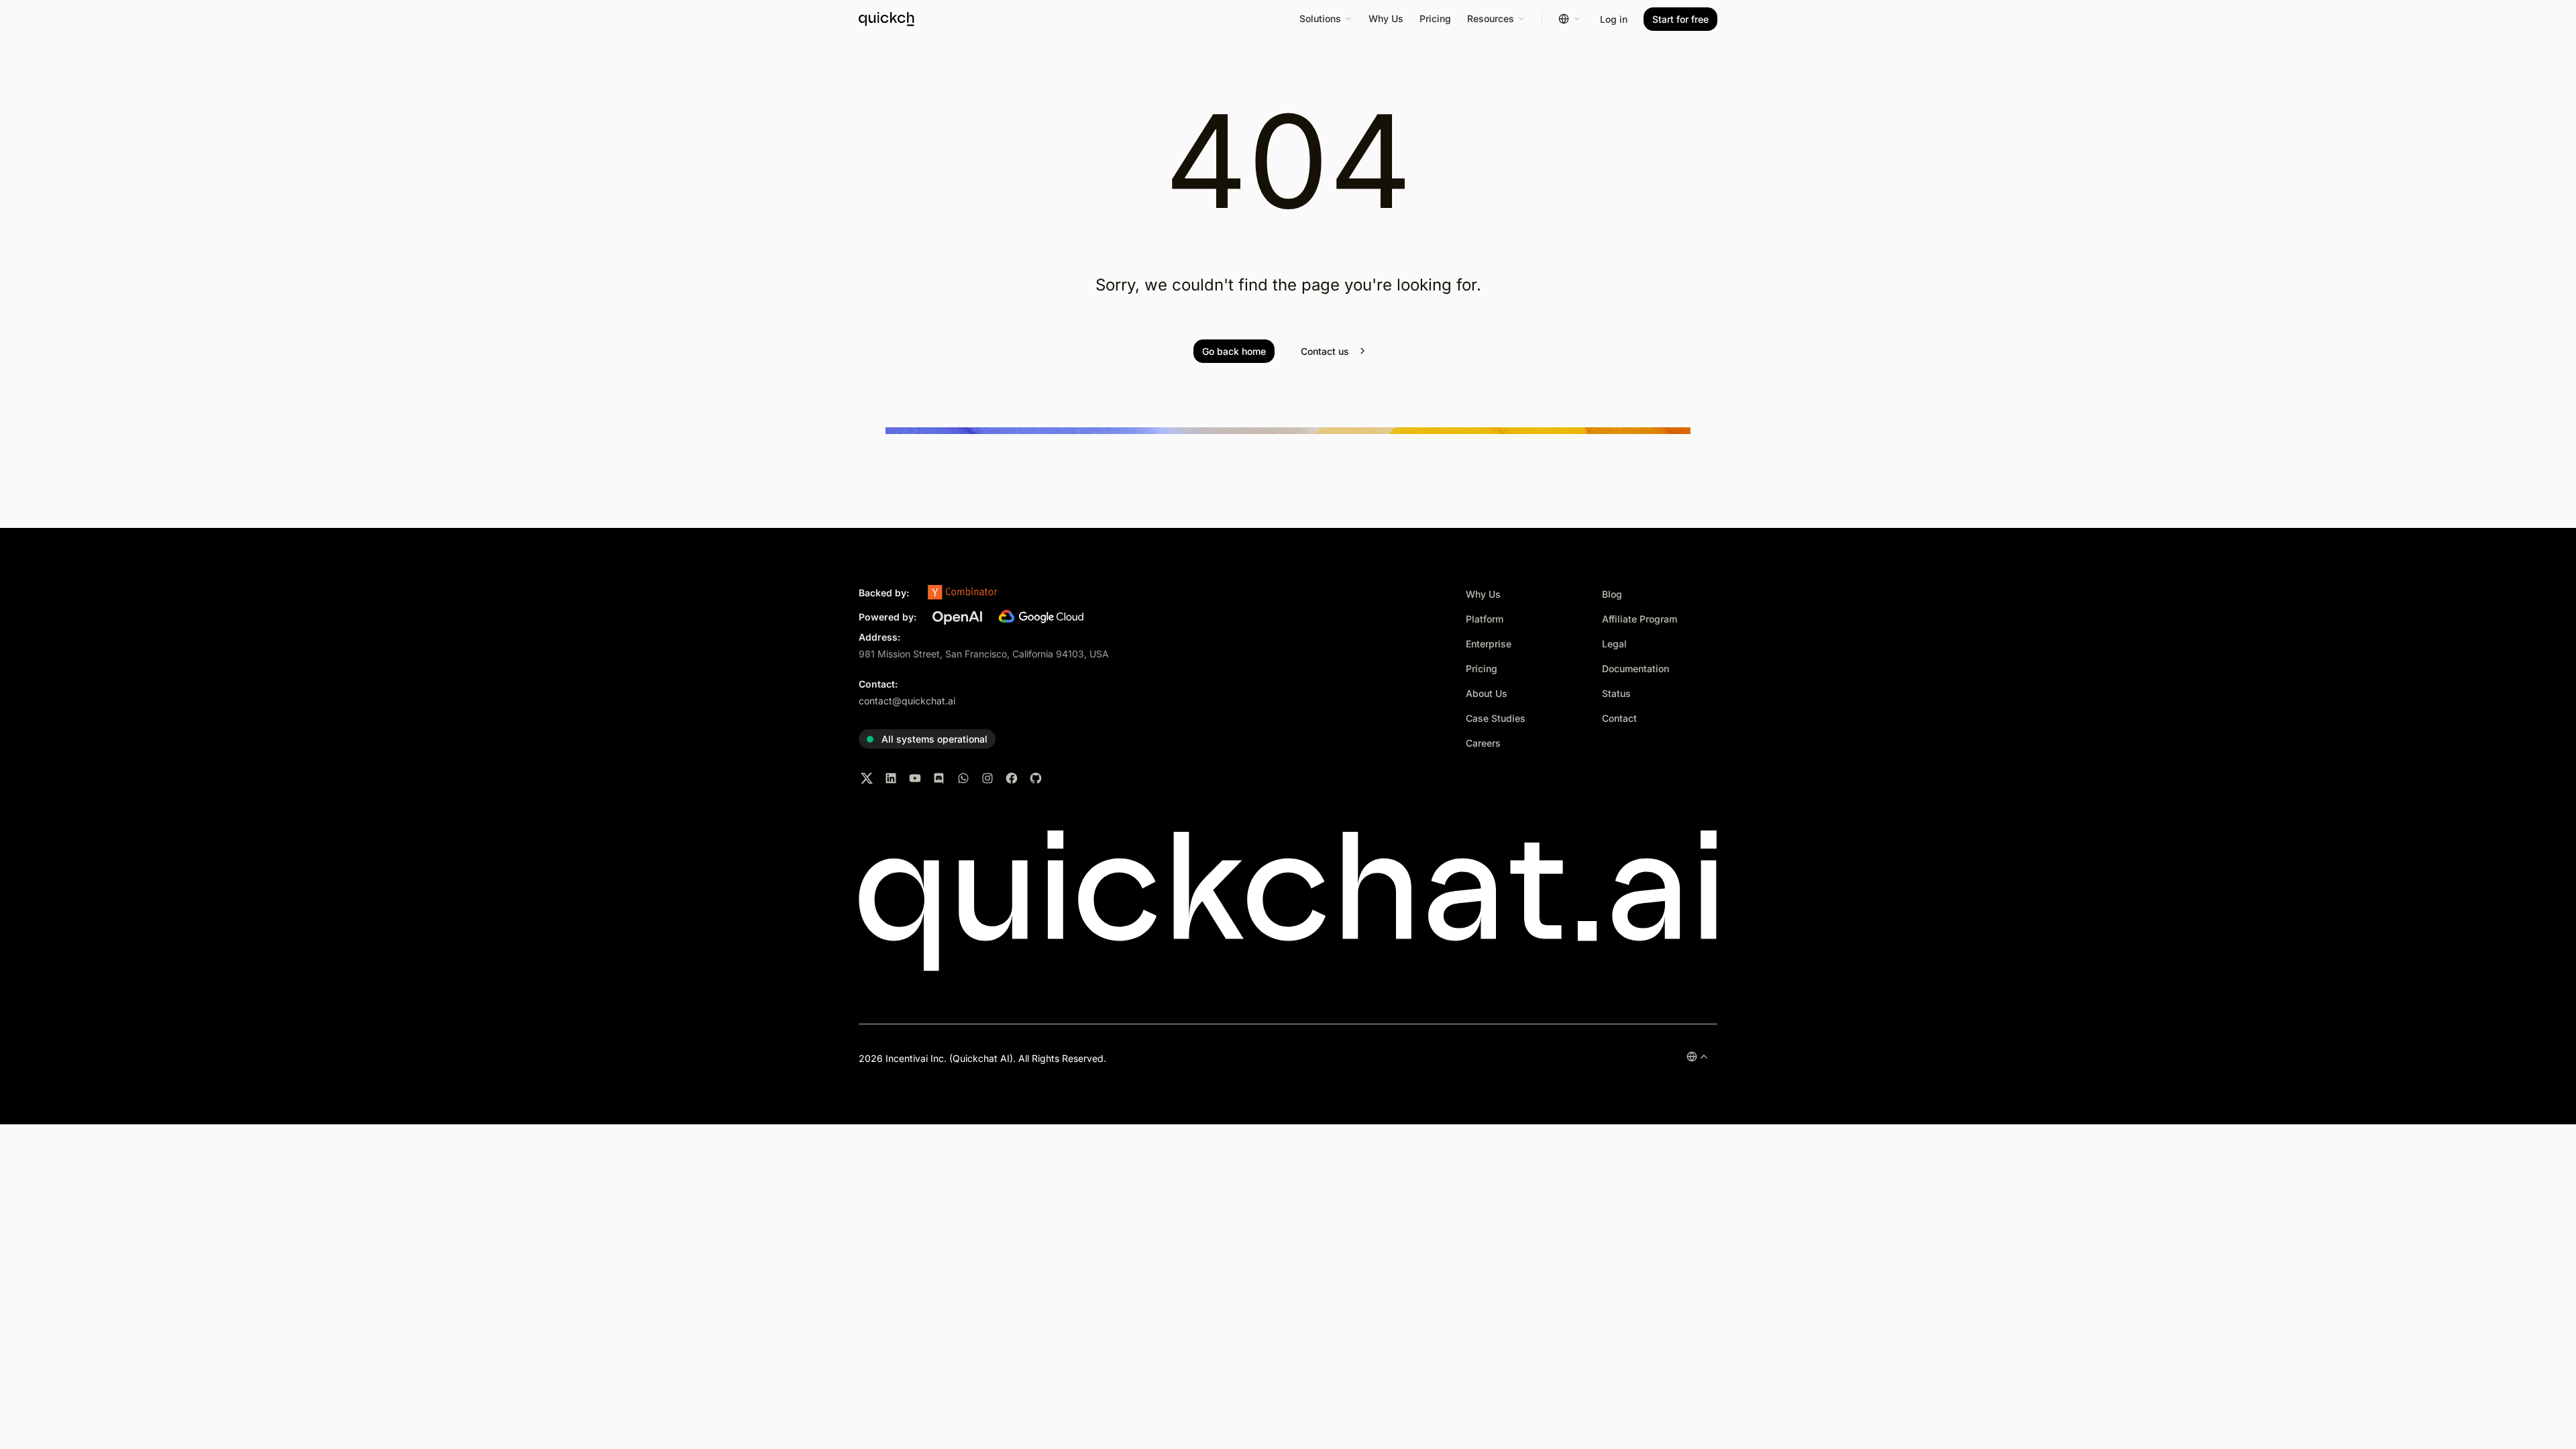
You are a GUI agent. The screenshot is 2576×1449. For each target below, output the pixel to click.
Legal (1614, 644)
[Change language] (1570, 19)
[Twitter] (867, 778)
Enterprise (1489, 644)
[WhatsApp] (963, 778)
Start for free (1680, 19)
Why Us (1386, 18)
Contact (1619, 718)
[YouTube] (915, 778)
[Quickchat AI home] (902, 19)
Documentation (1635, 668)
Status (1616, 693)
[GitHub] (1036, 778)
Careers (1483, 743)
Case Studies (1496, 718)
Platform (1485, 619)
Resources (1491, 18)
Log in (1614, 19)
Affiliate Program (1640, 619)
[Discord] (939, 778)
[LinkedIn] (891, 778)
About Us (1487, 693)
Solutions (1320, 18)
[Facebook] (1012, 778)
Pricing (1435, 18)
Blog (1612, 594)
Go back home (1234, 351)
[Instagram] (987, 778)
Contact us (1325, 351)
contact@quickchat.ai (907, 701)
